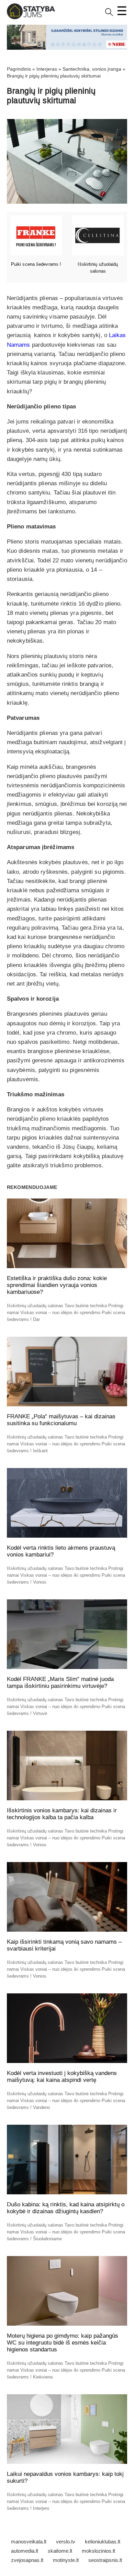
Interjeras (47, 69)
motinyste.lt (66, 2560)
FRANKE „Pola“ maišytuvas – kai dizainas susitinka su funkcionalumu (61, 1420)
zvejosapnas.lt (27, 2560)
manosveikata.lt (29, 2542)
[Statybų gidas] (31, 18)
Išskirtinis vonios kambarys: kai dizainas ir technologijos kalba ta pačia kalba (62, 1814)
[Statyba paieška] (109, 15)
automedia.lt (25, 2551)
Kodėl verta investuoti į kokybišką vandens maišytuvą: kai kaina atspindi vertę (62, 2077)
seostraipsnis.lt (105, 2560)
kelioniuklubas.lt (103, 2542)
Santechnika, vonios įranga (92, 69)
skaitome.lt (60, 2551)
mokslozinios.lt (98, 2551)
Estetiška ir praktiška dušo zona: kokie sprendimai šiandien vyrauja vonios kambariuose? (57, 1285)
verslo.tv (66, 2542)
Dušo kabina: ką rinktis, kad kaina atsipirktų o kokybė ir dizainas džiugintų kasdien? (66, 2208)
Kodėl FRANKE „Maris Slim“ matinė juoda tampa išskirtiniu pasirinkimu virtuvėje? (60, 1683)
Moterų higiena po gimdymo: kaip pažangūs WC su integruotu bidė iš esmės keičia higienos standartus (63, 2343)
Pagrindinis (19, 69)
